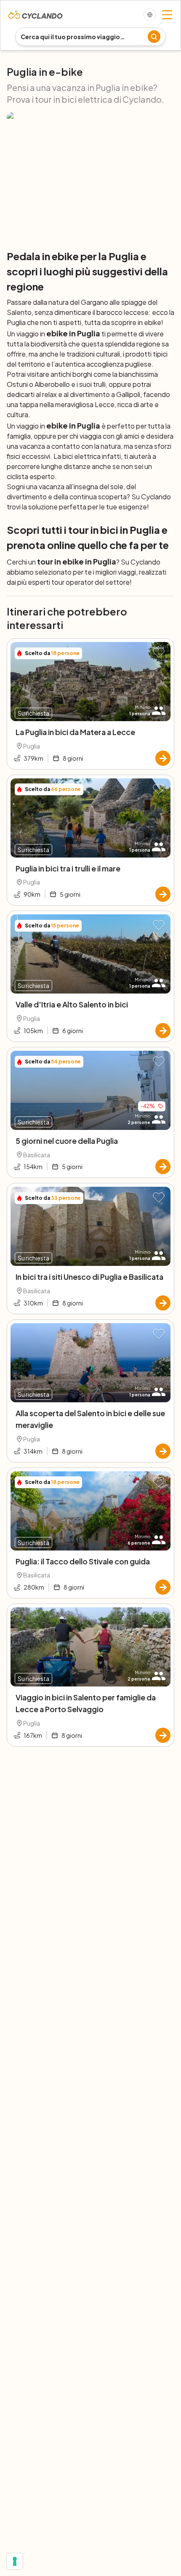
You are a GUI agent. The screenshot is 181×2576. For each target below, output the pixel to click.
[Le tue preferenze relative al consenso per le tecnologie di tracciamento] (15, 2561)
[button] (159, 653)
